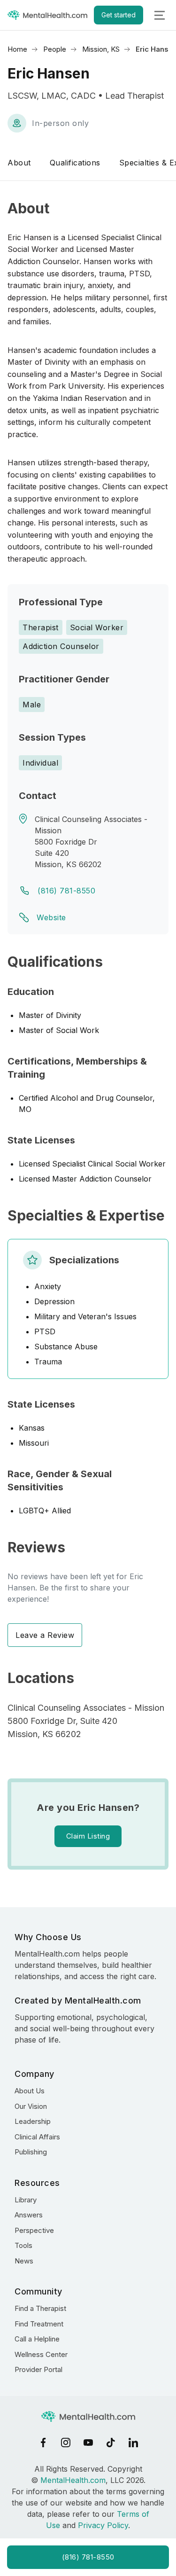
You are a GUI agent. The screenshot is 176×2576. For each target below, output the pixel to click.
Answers (29, 2215)
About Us (30, 2091)
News (24, 2261)
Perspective (34, 2230)
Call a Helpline (37, 2339)
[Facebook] (43, 2443)
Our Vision (31, 2106)
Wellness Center (41, 2354)
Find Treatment (39, 2324)
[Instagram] (66, 2443)
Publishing (31, 2152)
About (19, 163)
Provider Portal (38, 2369)
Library (26, 2200)
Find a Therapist (40, 2308)
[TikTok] (111, 2443)
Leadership (33, 2121)
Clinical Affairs (37, 2137)
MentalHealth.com (73, 2480)
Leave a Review (45, 1635)
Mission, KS (101, 49)
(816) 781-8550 (66, 891)
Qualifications (75, 163)
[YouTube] (88, 2443)
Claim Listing (88, 1836)
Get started (119, 15)
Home (17, 49)
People (55, 49)
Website (51, 917)
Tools (23, 2245)
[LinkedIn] (133, 2443)
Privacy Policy (103, 2525)
